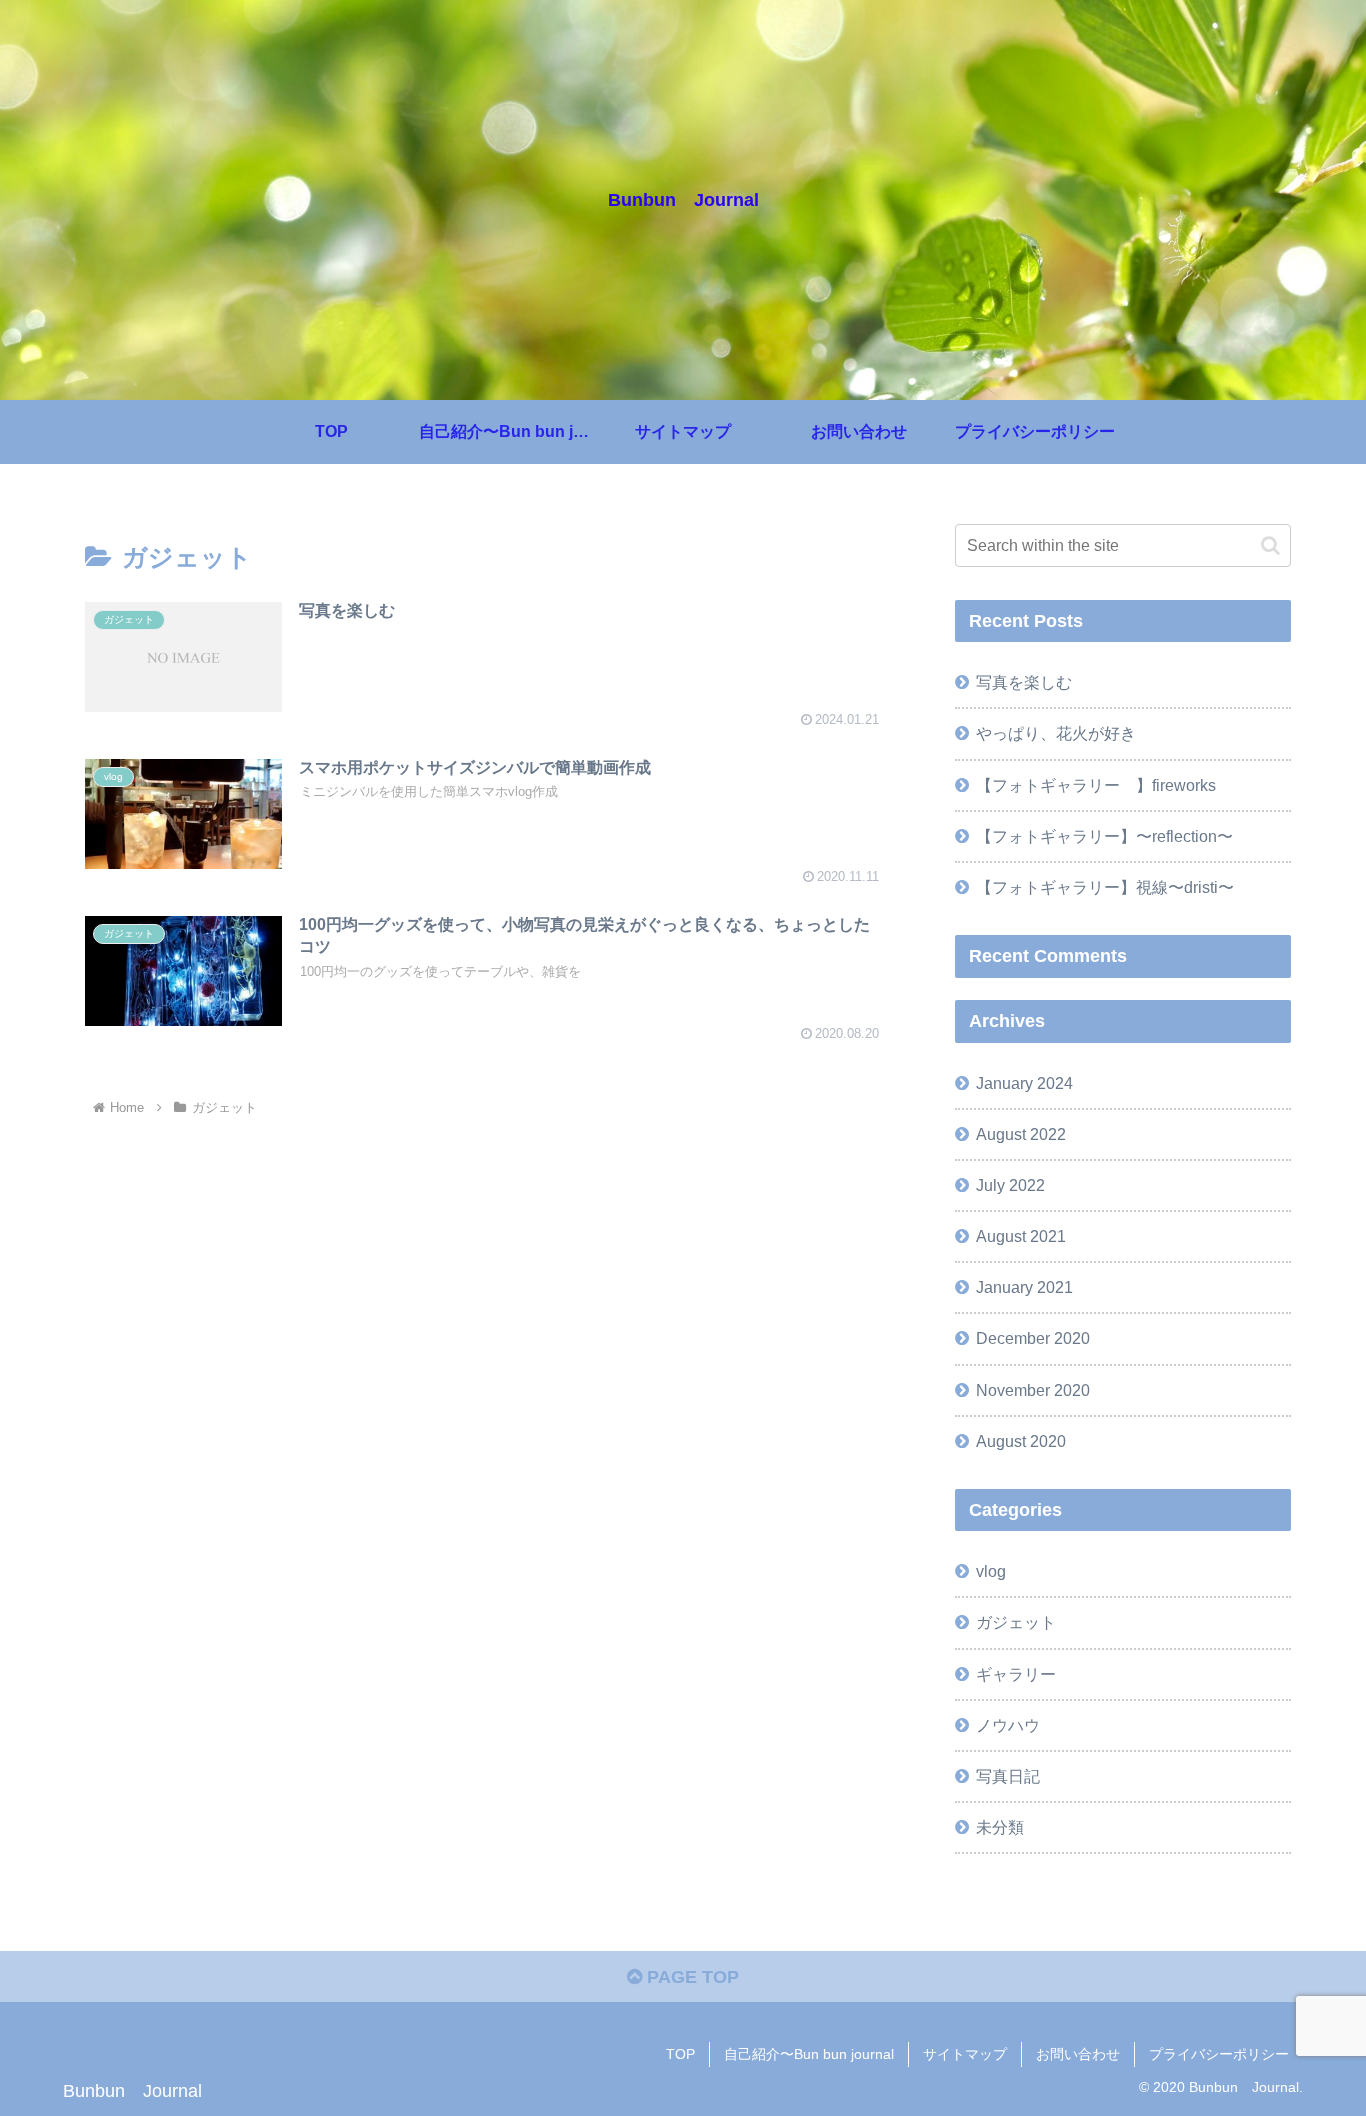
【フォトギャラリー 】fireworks (1096, 785)
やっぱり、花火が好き (1056, 733)
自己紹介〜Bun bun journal (809, 2054)
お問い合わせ (1078, 2054)
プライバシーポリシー (1219, 2054)
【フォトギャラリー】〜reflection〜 (1104, 836)
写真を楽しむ (1024, 682)
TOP (680, 2054)
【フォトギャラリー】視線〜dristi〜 (1105, 887)
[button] (1270, 545)
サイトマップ (965, 2054)
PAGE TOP (690, 1977)
